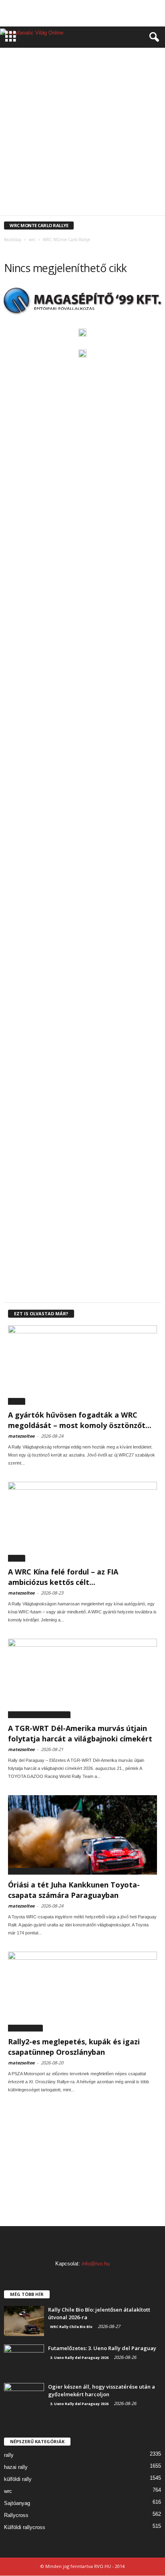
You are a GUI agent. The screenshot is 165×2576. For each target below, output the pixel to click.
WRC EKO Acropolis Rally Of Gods (63, 129)
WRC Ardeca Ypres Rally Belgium (115, 113)
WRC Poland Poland (35, 153)
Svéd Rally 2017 (129, 88)
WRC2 (101, 209)
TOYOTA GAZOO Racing (78, 96)
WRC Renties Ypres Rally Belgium (47, 177)
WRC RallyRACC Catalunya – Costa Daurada (110, 169)
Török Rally (35, 96)
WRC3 (118, 209)
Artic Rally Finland (87, 56)
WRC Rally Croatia (81, 153)
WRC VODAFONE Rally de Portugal (51, 201)
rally (9, 2455)
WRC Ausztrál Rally (105, 121)
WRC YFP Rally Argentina (64, 209)
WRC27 (17, 1401)
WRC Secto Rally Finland (44, 185)
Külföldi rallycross (25, 2527)
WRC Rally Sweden (112, 161)
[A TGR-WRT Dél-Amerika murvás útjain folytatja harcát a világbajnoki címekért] (82, 1678)
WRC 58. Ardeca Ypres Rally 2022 (57, 105)
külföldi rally (18, 2479)
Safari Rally (95, 88)
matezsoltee (21, 1436)
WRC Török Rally (58, 193)
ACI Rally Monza (43, 56)
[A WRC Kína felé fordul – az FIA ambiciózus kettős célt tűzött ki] (82, 1522)
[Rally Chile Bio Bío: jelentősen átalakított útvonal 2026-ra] (24, 2321)
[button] (153, 37)
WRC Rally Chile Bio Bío (71, 2327)
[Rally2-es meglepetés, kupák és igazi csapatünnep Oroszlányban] (82, 1991)
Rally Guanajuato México (99, 80)
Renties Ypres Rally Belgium (47, 88)
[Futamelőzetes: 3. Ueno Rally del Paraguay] (24, 2360)
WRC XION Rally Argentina (119, 201)
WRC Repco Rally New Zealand (118, 177)
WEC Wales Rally (124, 96)
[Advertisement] (82, 13)
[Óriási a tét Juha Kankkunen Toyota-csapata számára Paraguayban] (82, 1835)
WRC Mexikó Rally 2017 (116, 137)
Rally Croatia (51, 80)
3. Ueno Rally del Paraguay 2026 (39, 1715)
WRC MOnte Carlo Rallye (49, 145)
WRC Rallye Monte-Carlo (34, 169)
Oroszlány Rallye (25, 2028)
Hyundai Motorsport (35, 72)
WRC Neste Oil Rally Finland (110, 145)
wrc (8, 2491)
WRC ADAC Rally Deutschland (45, 113)
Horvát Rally (125, 64)
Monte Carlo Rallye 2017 (126, 72)
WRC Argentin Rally (57, 121)
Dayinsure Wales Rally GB (50, 64)
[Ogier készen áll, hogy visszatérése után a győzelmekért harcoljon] (24, 2398)
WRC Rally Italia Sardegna (60, 161)
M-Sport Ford (79, 72)
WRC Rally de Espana (127, 153)
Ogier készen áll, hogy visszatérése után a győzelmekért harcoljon (102, 2390)
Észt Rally (93, 64)
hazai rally (16, 2467)
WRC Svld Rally (129, 185)
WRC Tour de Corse (102, 193)
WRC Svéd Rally (91, 185)
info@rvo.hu (96, 2264)
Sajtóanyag (17, 2503)
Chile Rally (124, 56)
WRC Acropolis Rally (116, 105)
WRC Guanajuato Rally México (55, 137)
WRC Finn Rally (119, 129)
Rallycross (16, 2515)
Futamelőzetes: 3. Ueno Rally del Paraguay (102, 2348)
